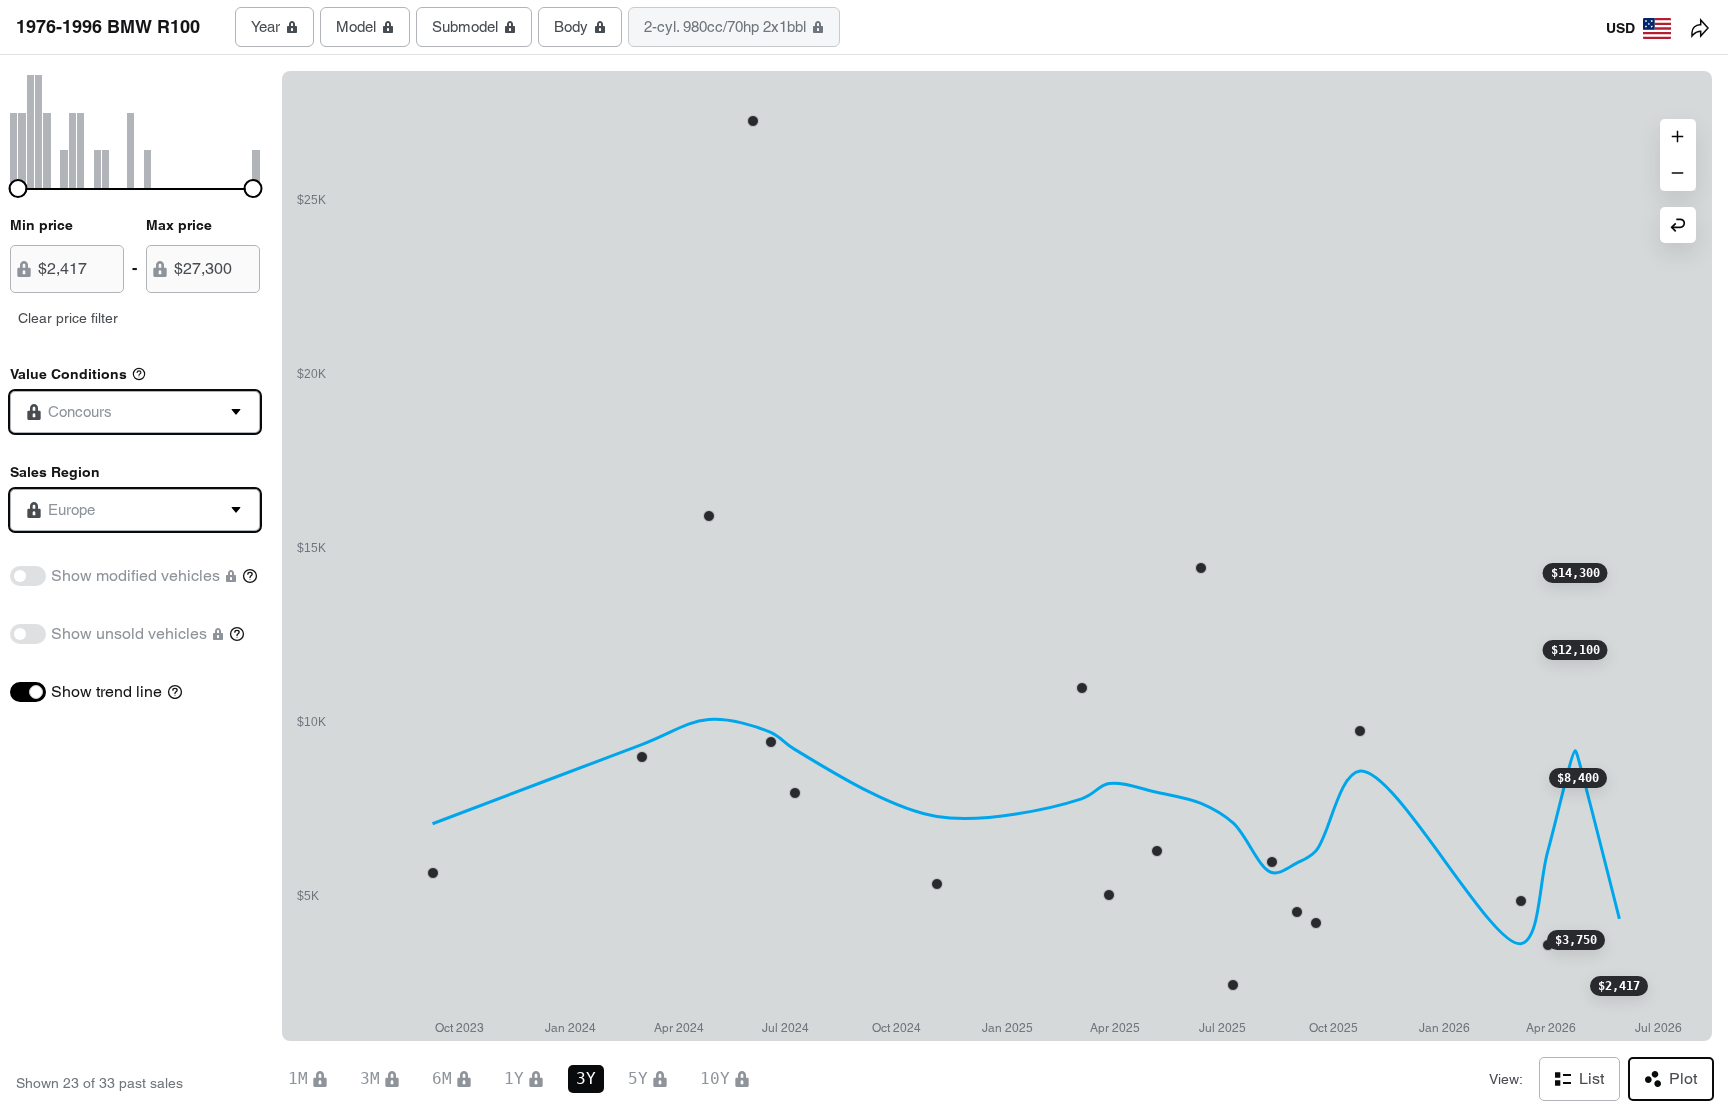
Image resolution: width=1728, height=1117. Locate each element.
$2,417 (1619, 986)
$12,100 (1575, 650)
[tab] (274, 27)
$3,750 (1576, 940)
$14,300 (1575, 573)
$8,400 (1578, 778)
